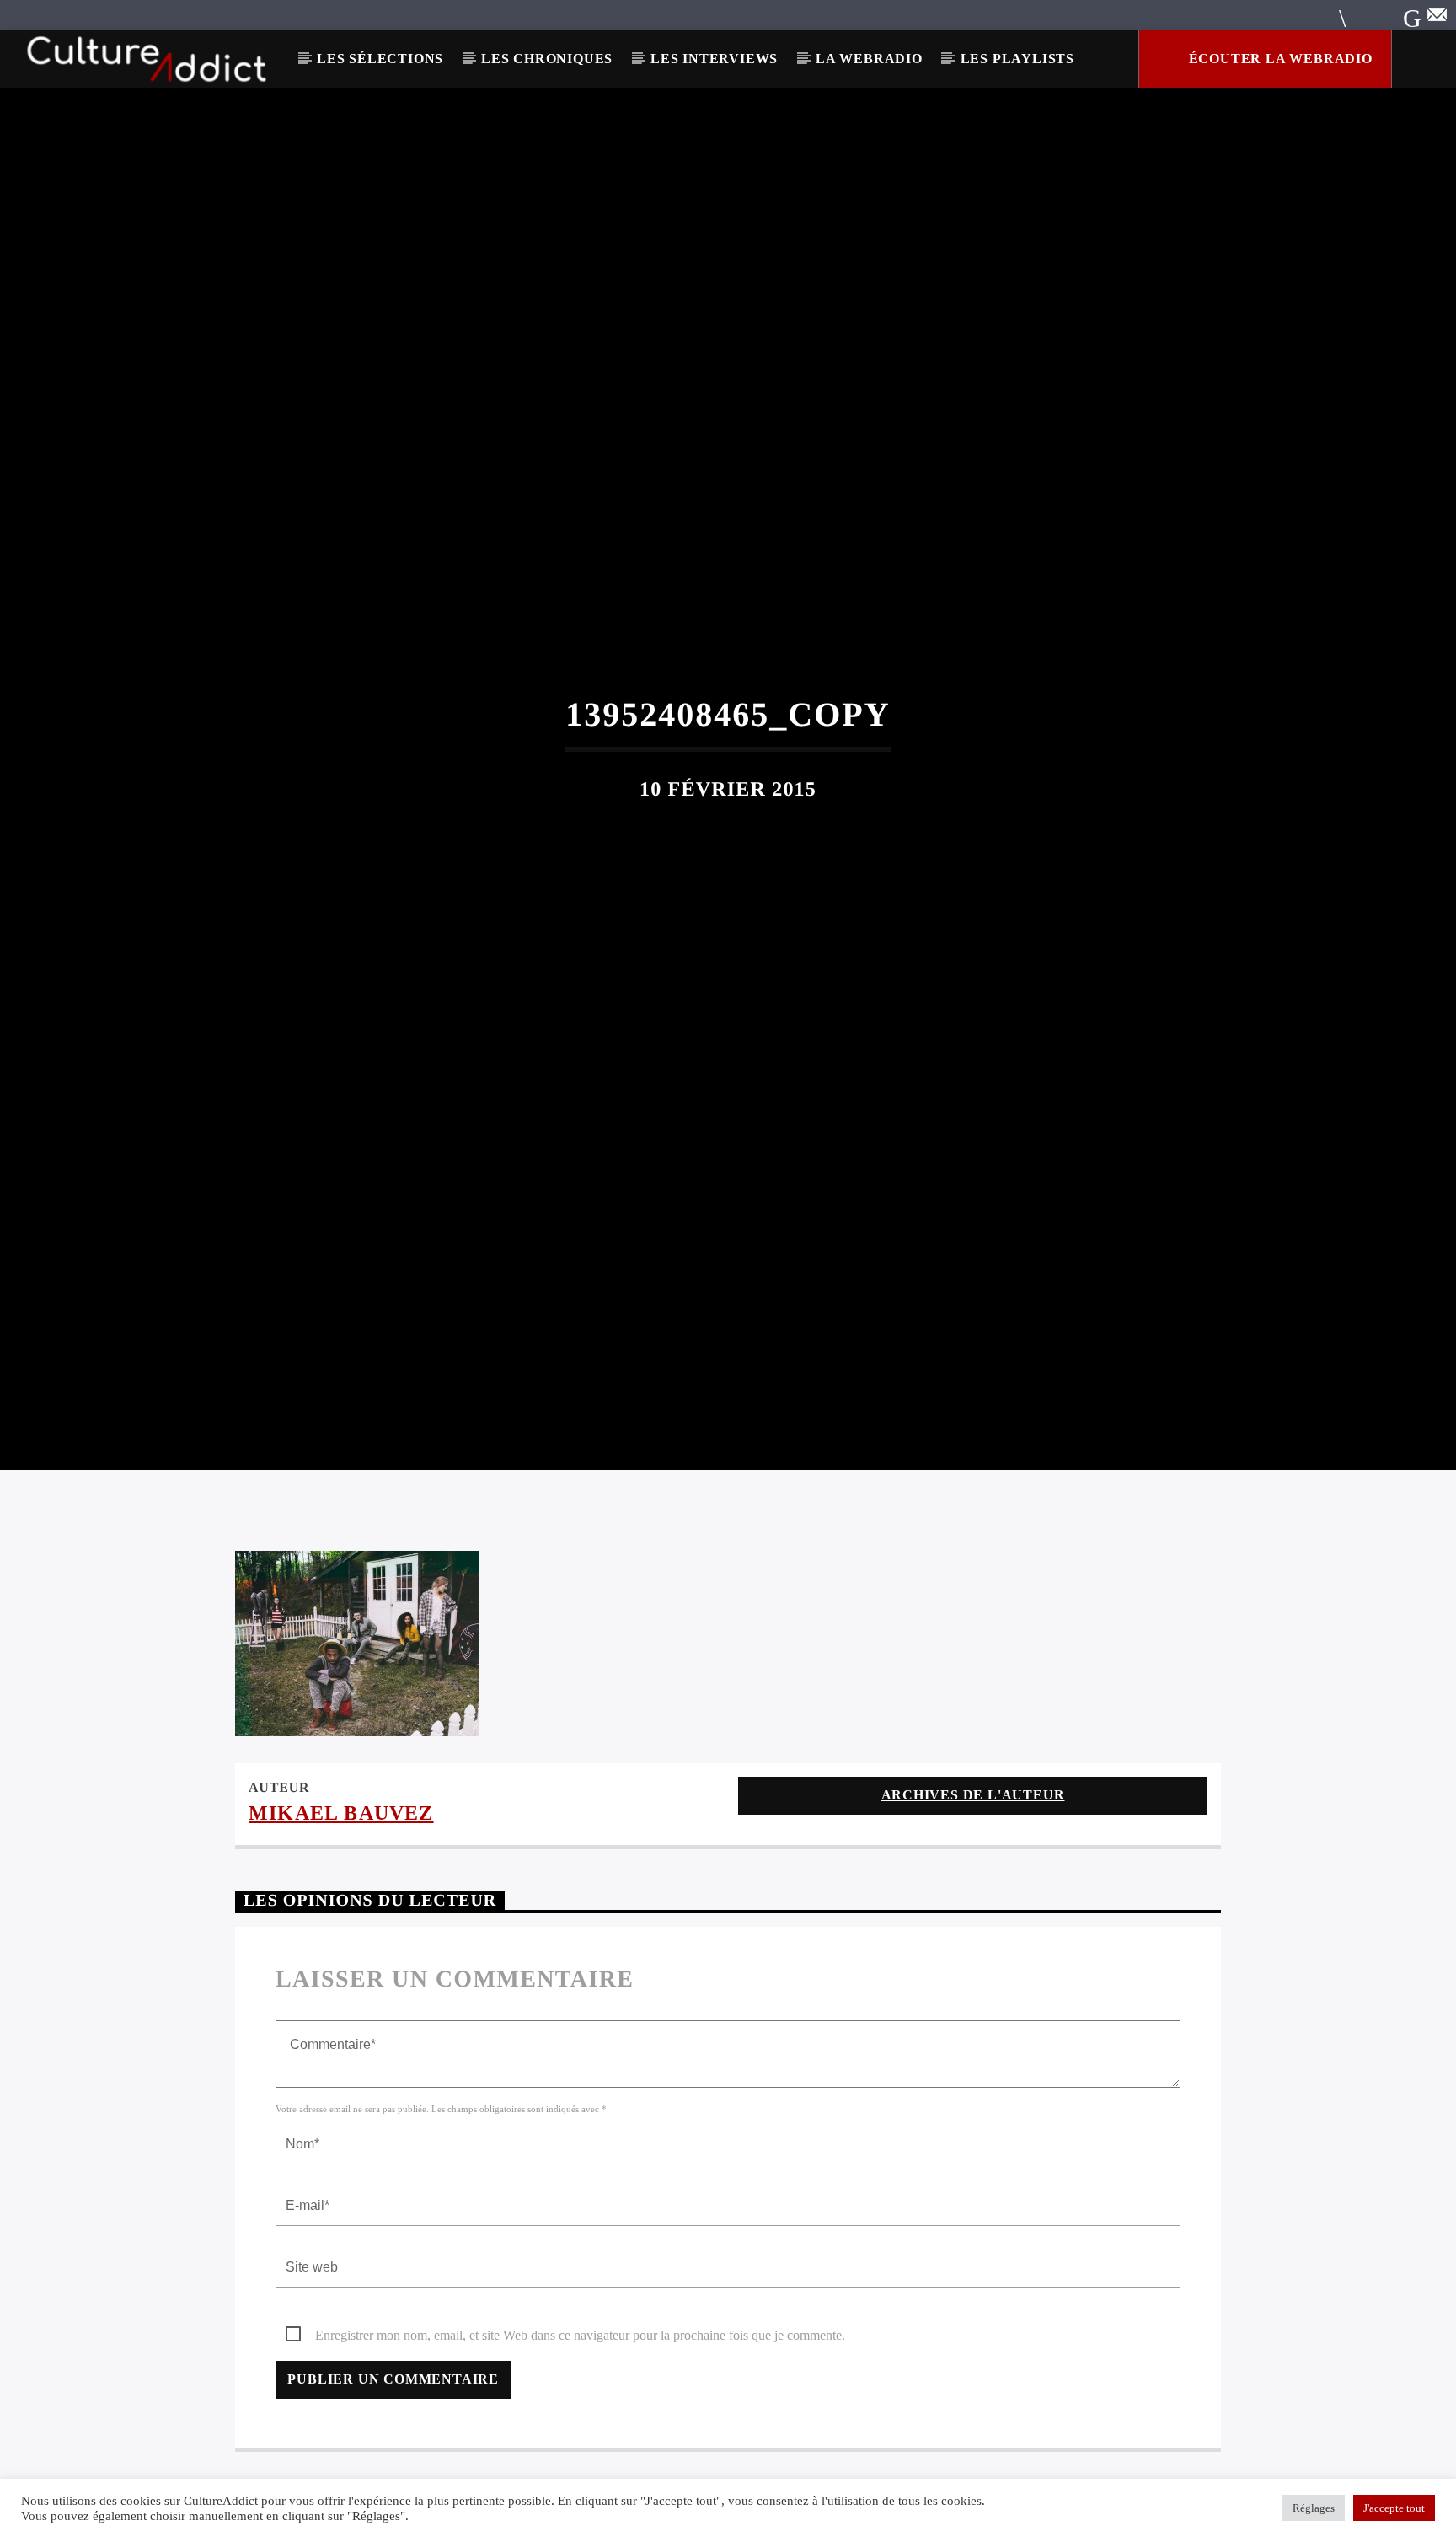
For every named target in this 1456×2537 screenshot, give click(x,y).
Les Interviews (714, 59)
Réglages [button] (1314, 2508)
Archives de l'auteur (973, 1884)
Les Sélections (380, 59)
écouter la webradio (1279, 59)
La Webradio (869, 59)
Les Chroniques (547, 59)
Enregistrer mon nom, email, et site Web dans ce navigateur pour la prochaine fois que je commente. (580, 2425)
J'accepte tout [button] (1394, 2508)
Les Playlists (1017, 59)
